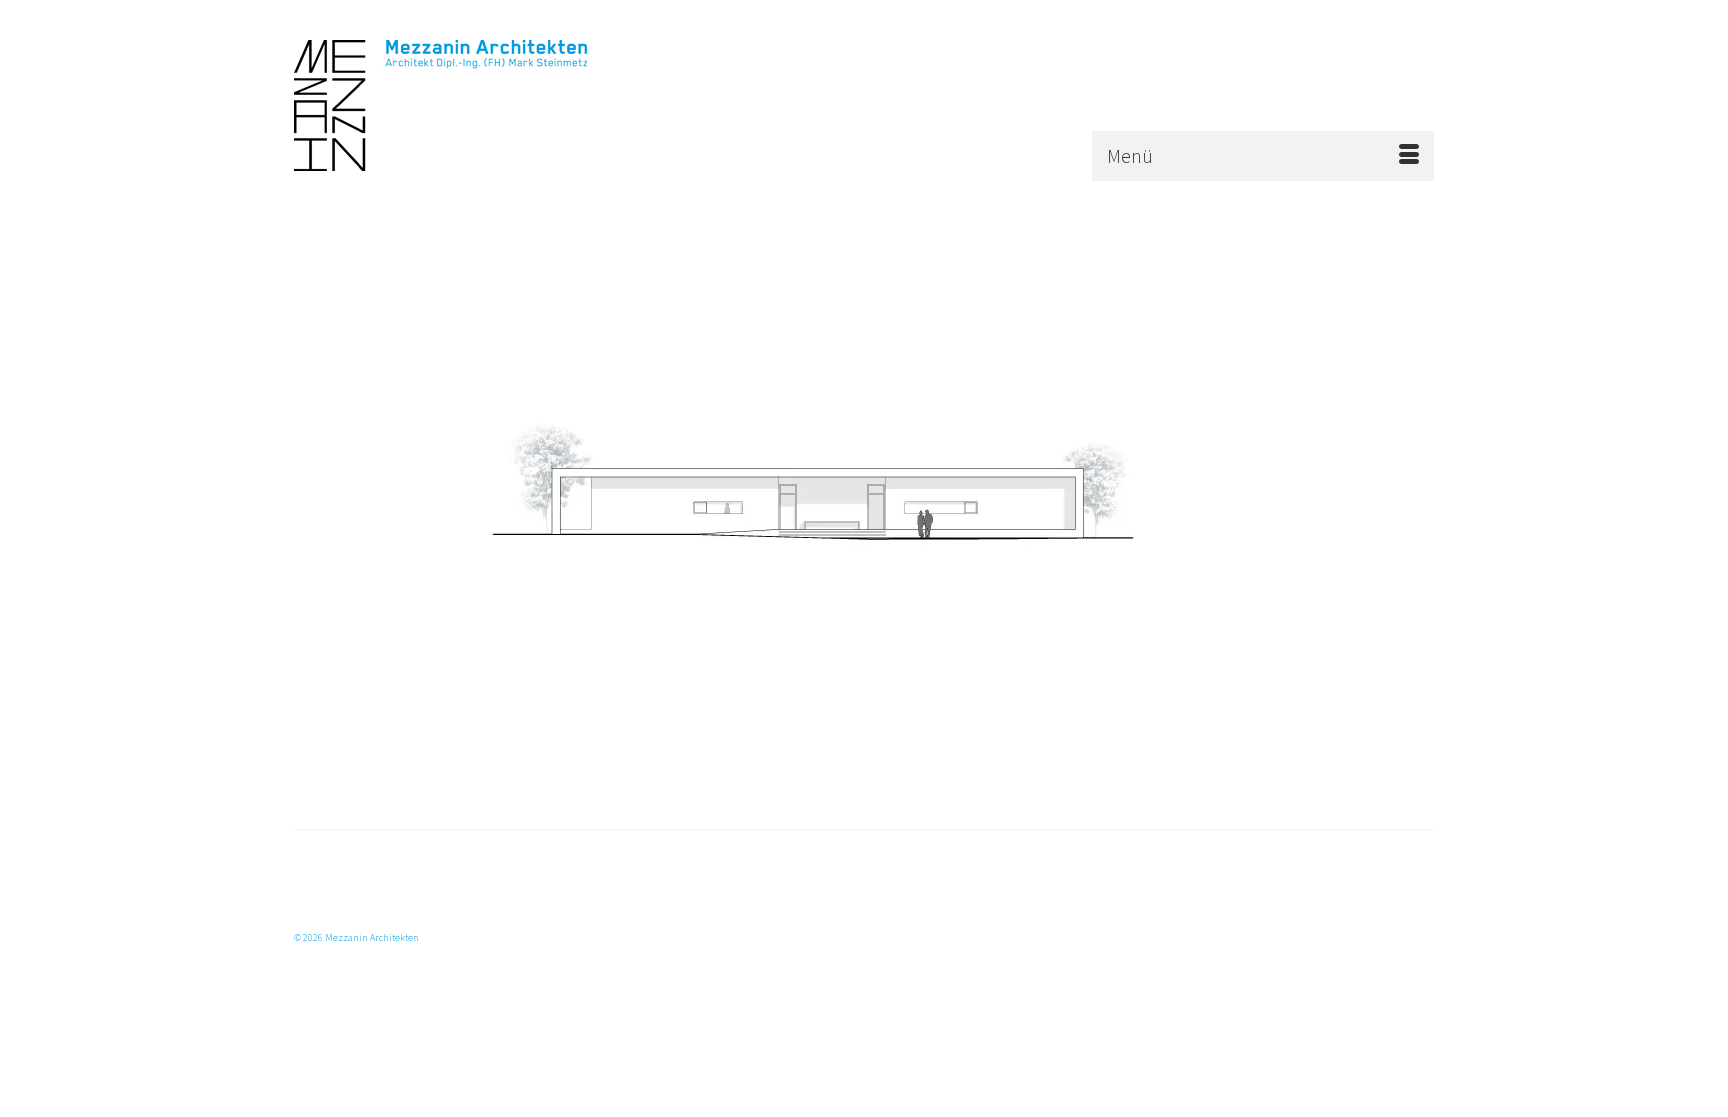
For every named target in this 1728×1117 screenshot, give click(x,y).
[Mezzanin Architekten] (474, 105)
